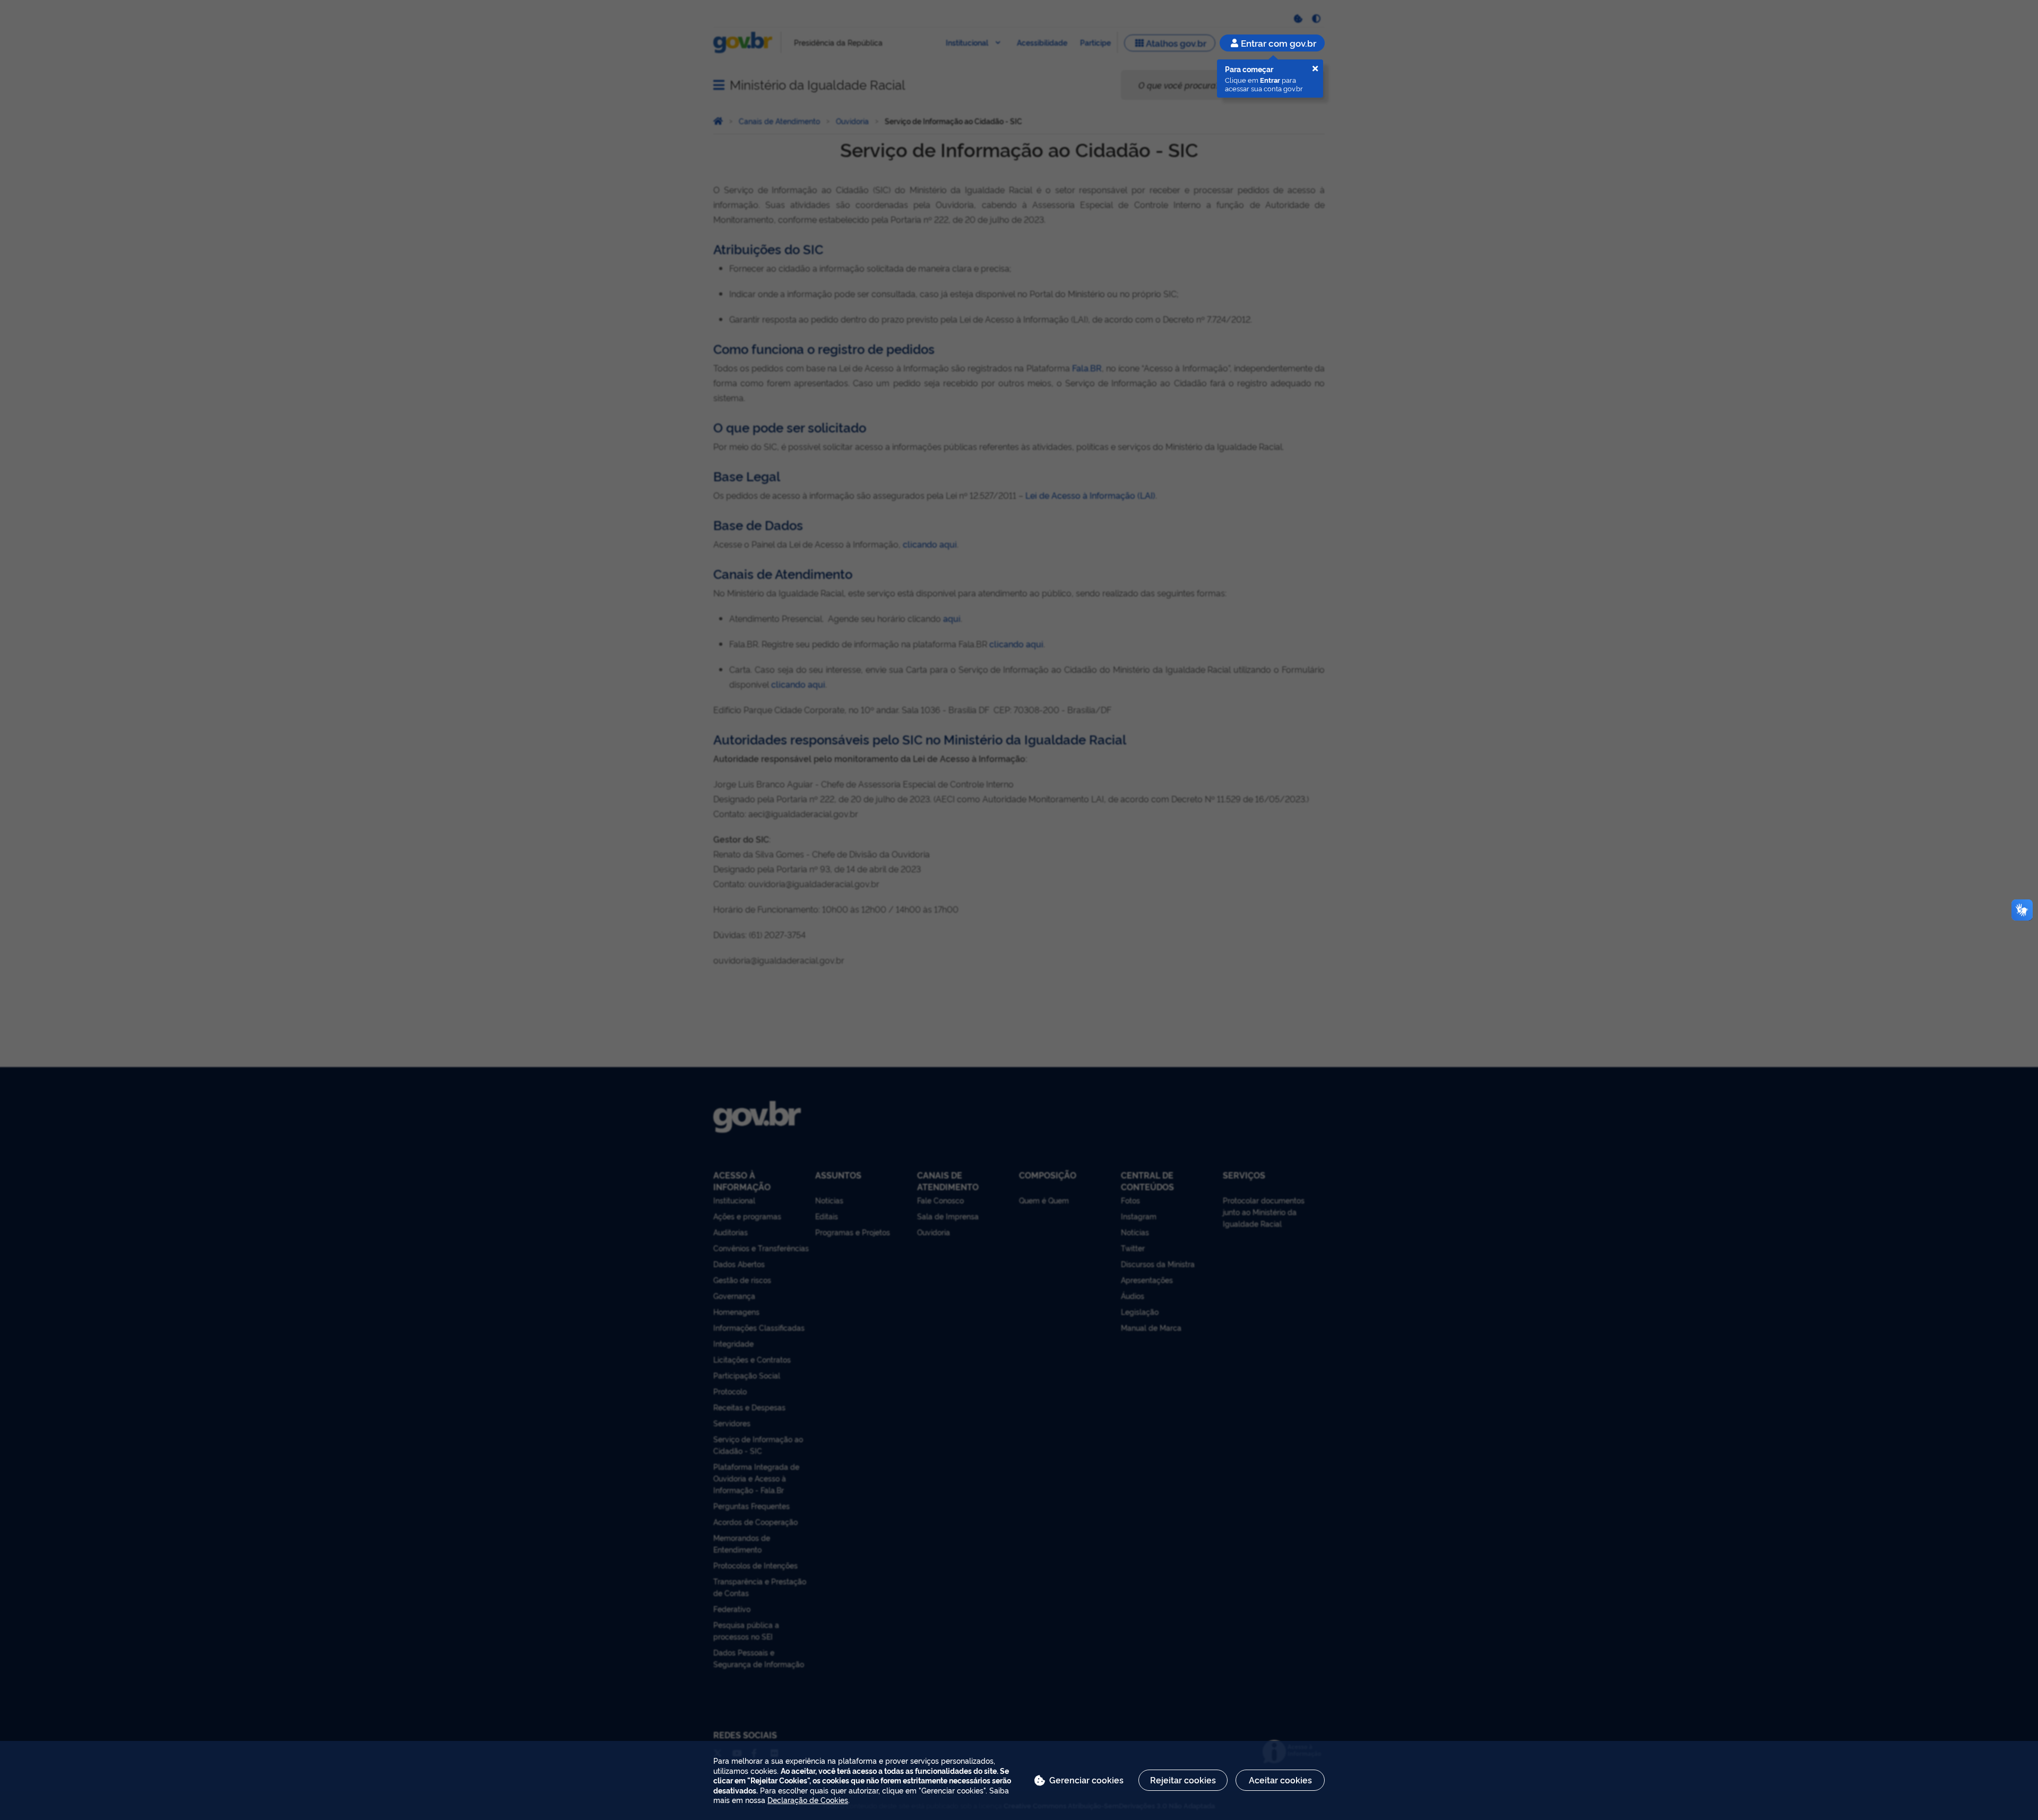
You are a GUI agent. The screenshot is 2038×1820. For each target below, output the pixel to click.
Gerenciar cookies (1086, 1780)
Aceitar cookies (1280, 1780)
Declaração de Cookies (808, 1800)
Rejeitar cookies (1183, 1780)
